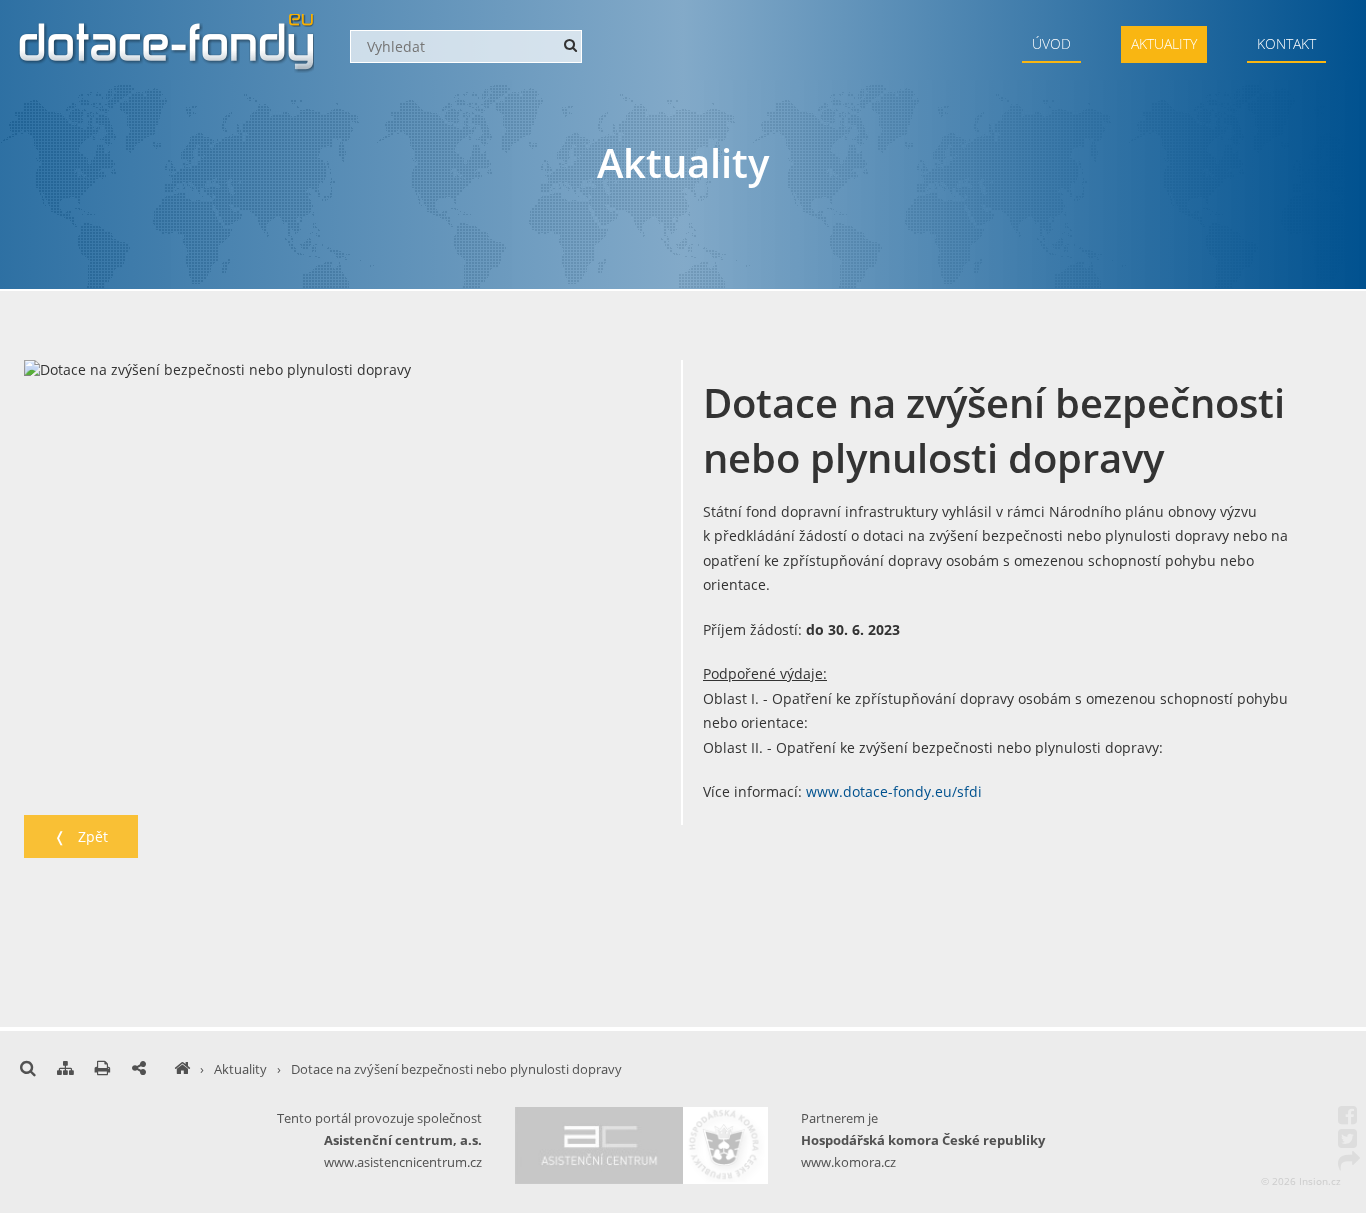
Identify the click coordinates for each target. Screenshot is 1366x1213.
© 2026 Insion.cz (1301, 1181)
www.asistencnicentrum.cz (403, 1162)
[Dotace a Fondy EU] (182, 1069)
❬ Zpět (81, 836)
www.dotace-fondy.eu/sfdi (894, 791)
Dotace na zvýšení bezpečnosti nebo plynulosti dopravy (456, 1069)
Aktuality (1164, 43)
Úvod (1051, 43)
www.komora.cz (848, 1162)
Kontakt (1286, 43)
